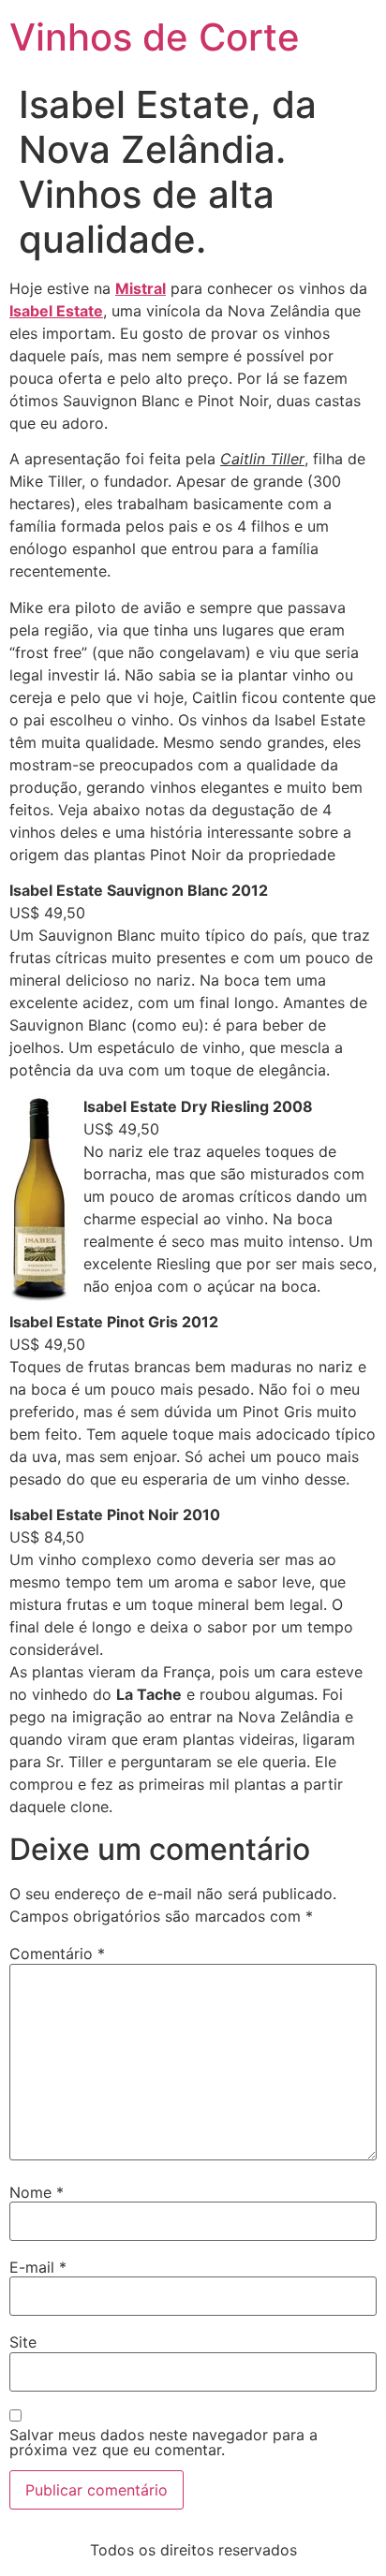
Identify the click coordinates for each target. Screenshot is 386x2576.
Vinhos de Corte (155, 37)
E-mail (38, 2267)
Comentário (57, 1954)
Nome (37, 2192)
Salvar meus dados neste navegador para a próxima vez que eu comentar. (163, 2442)
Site (23, 2342)
